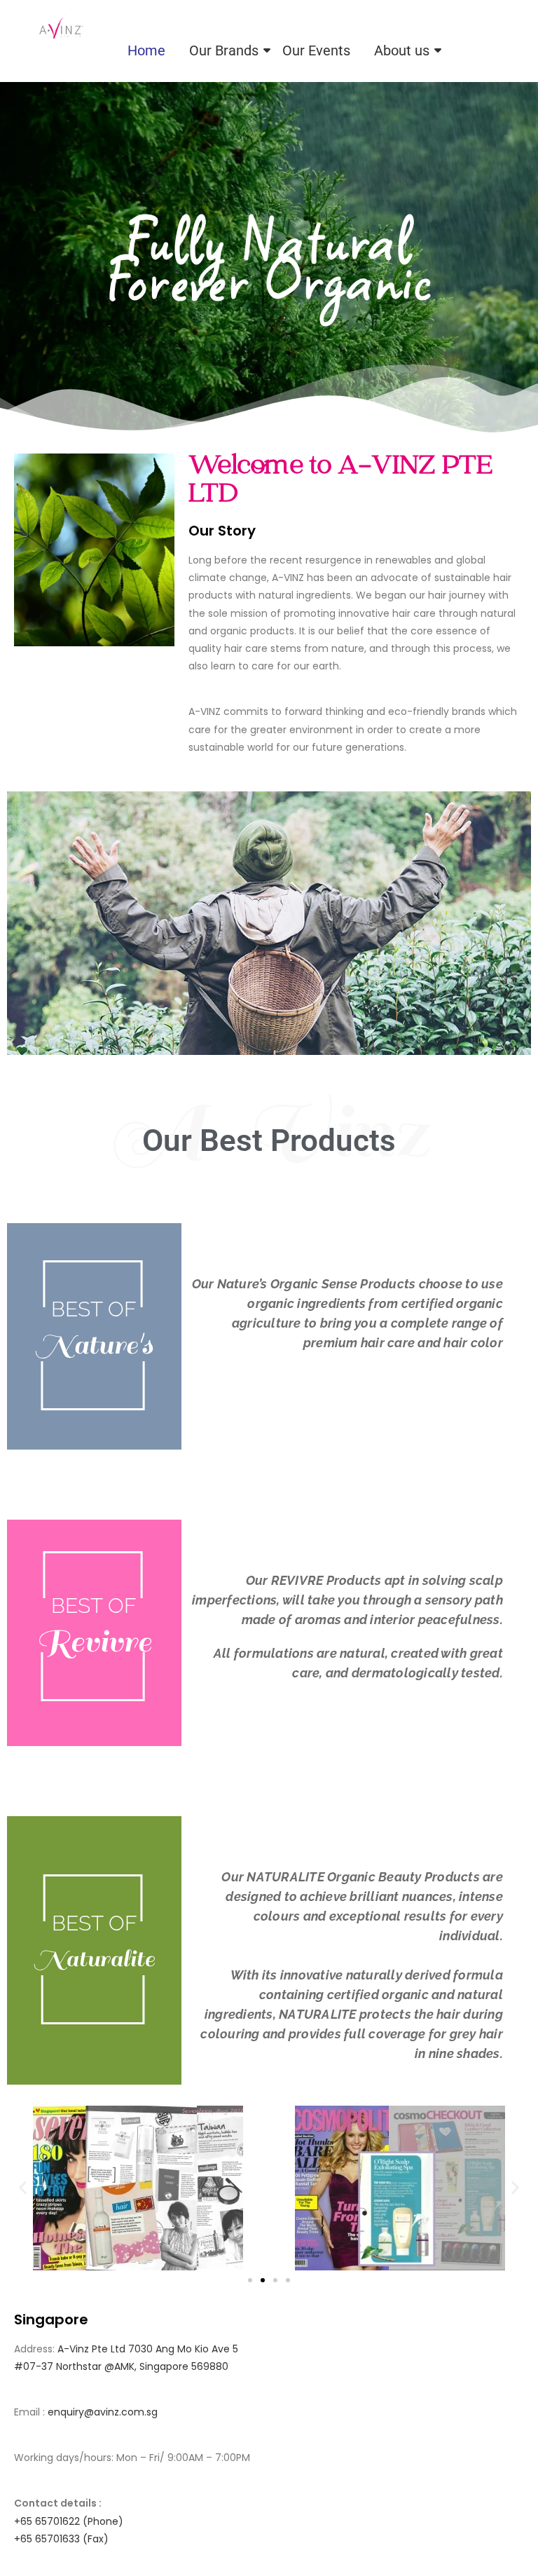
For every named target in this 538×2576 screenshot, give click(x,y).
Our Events (316, 50)
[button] (23, 2188)
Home (146, 50)
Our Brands (224, 50)
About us (402, 50)
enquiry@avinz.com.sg (103, 2412)
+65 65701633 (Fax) (61, 2539)
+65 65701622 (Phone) (69, 2521)
